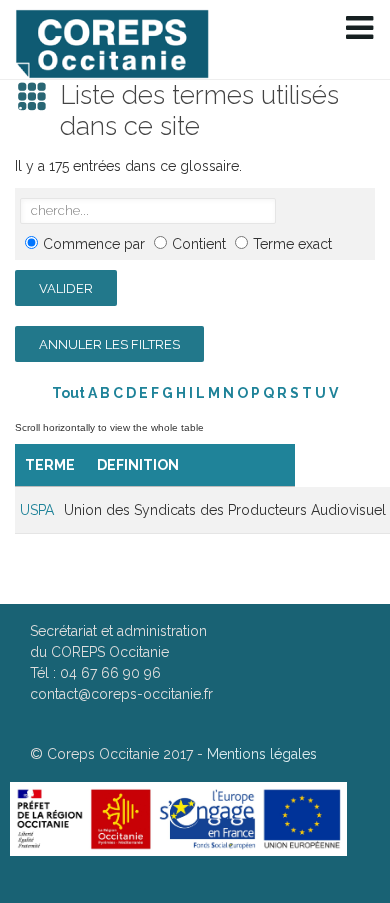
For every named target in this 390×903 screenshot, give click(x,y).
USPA (37, 510)
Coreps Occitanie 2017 (120, 754)
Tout (68, 393)
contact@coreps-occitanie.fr (121, 694)
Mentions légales (262, 754)
